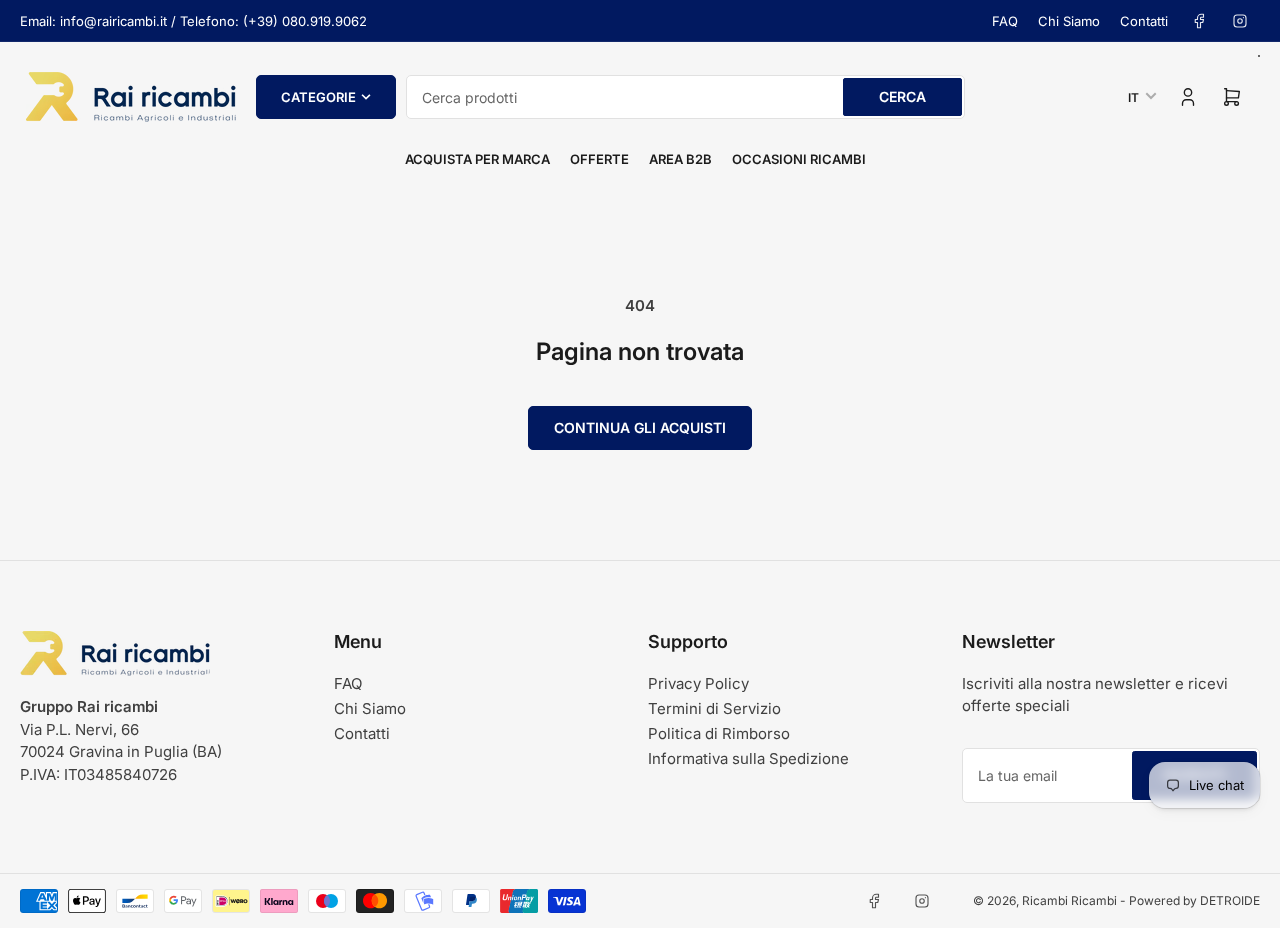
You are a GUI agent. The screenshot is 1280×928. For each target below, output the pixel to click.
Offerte (599, 159)
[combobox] (685, 97)
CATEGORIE (318, 97)
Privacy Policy (698, 683)
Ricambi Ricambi (1069, 900)
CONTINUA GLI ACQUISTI (640, 427)
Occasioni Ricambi (799, 159)
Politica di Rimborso (719, 733)
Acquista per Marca (477, 159)
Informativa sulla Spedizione (748, 758)
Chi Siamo (1069, 21)
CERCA (902, 96)
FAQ (1005, 21)
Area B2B (680, 159)
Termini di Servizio (714, 708)
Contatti (1144, 21)
